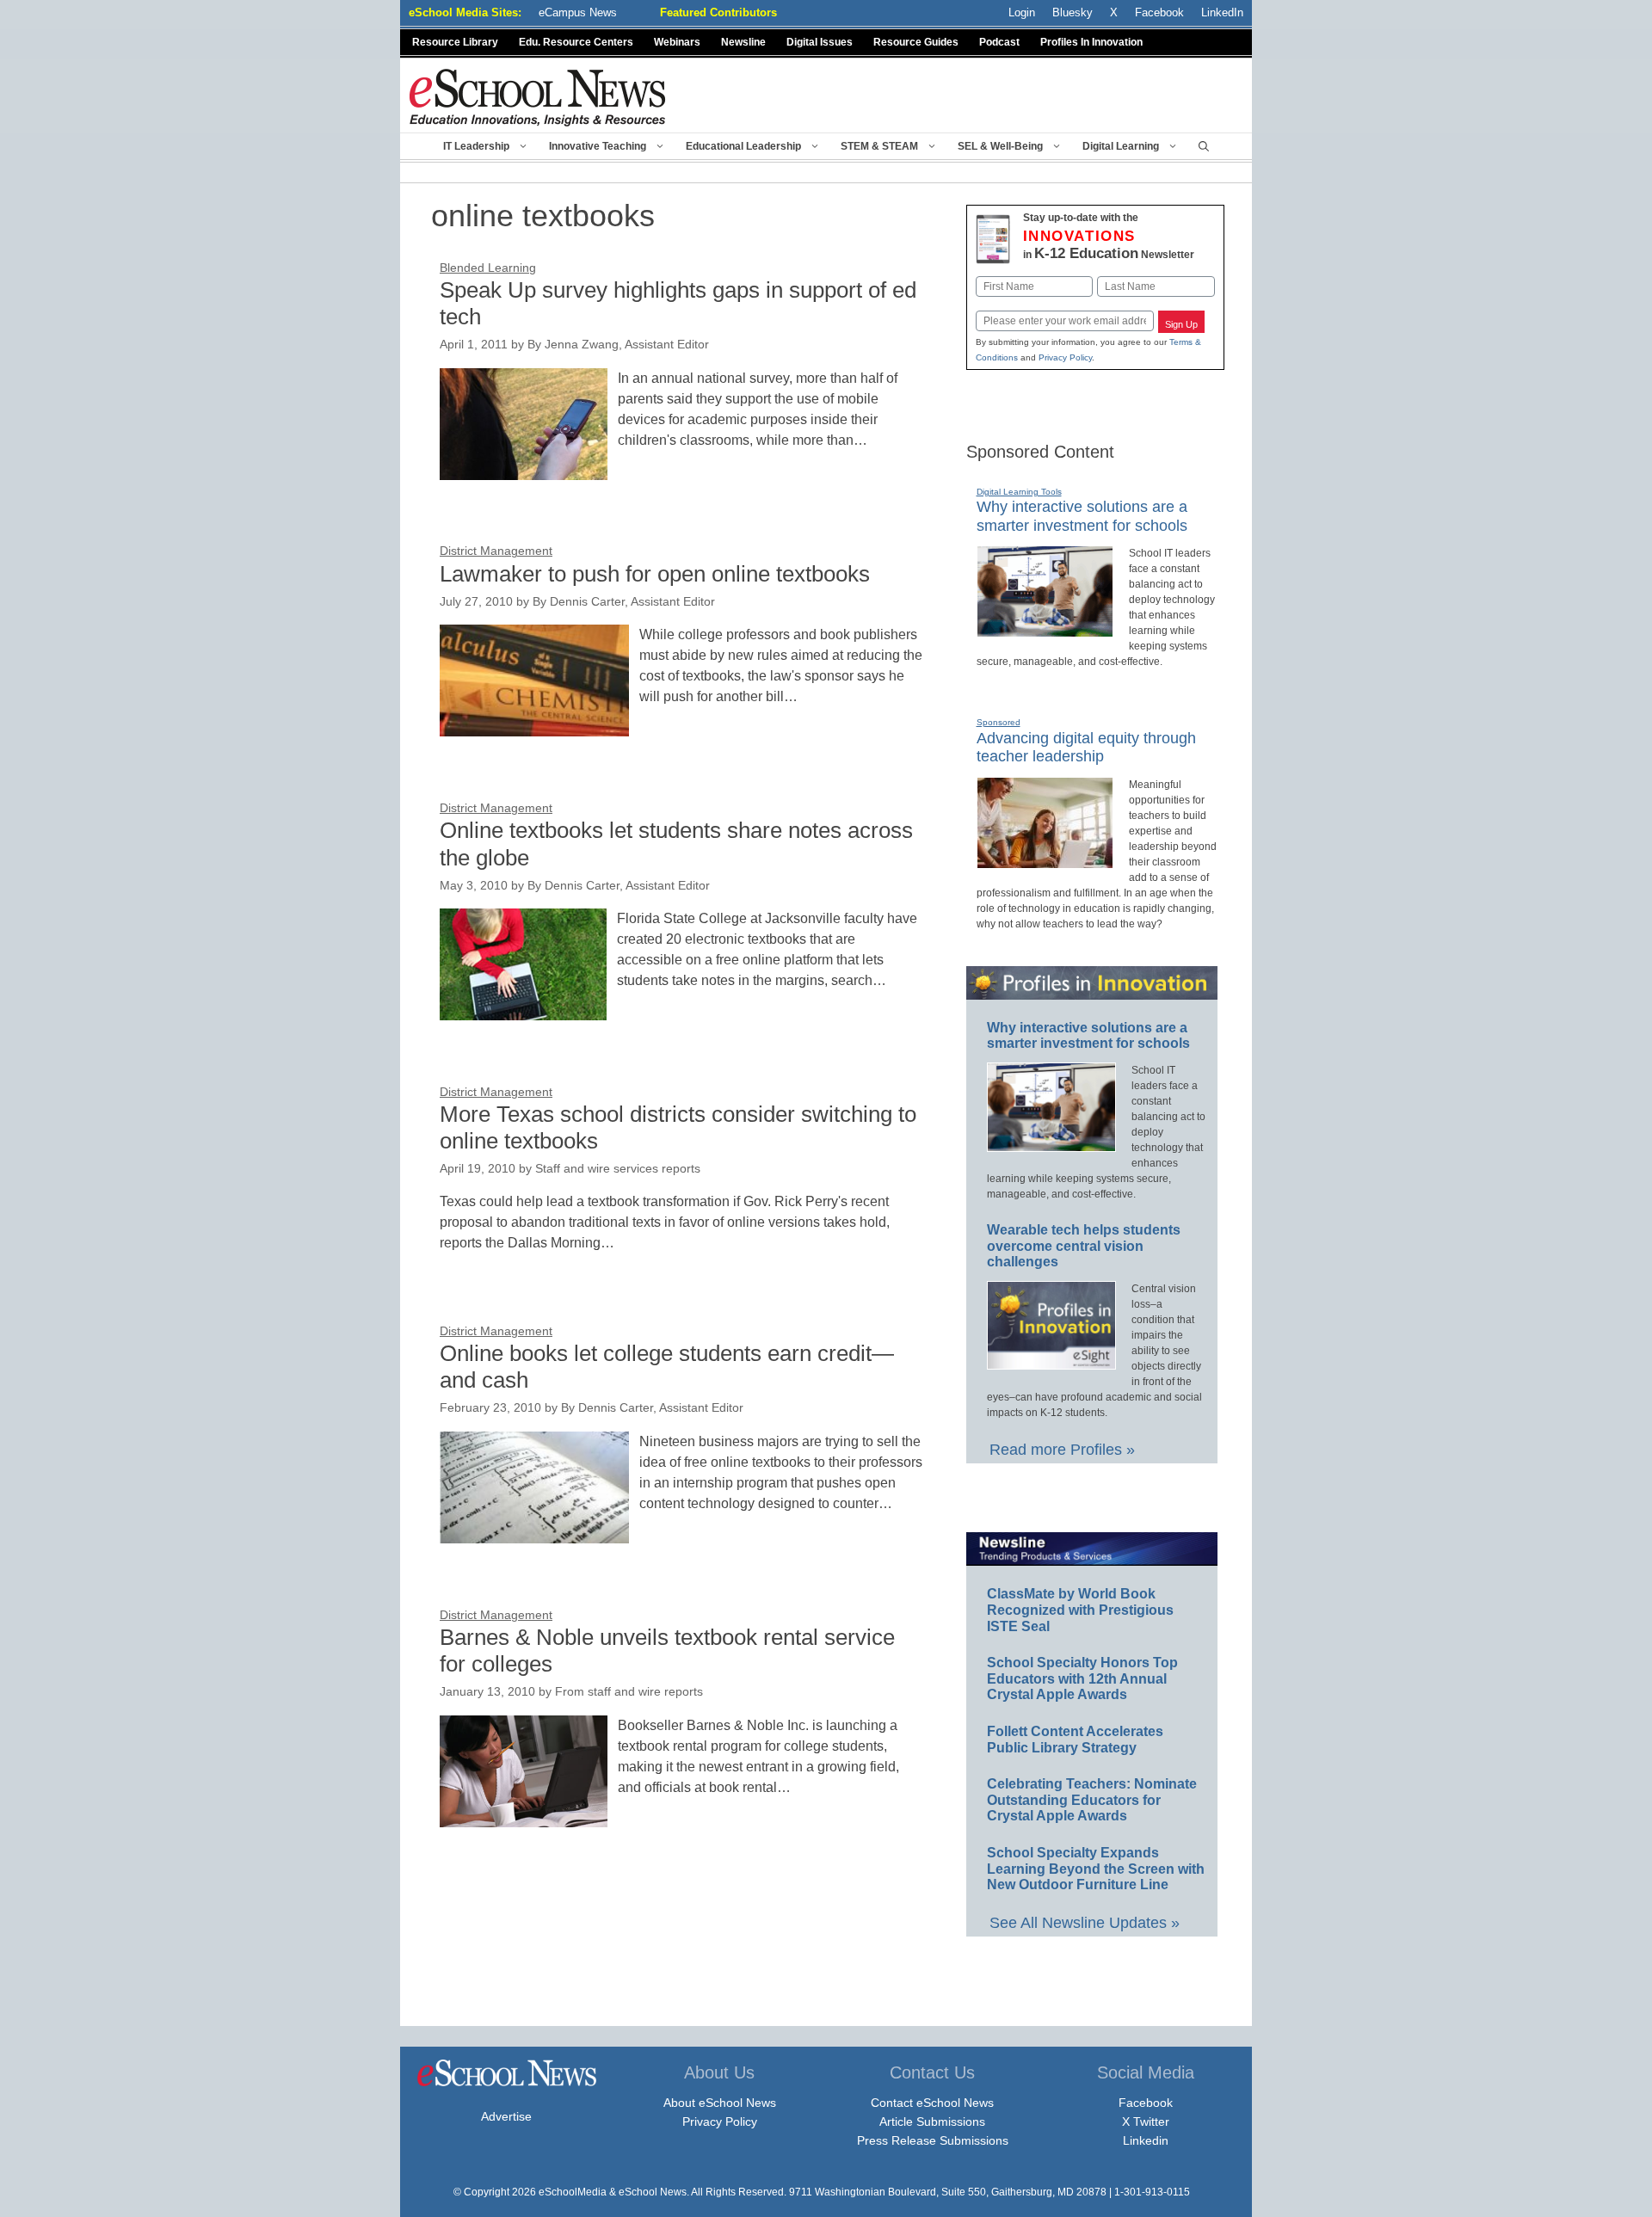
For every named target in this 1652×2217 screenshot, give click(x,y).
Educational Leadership (743, 146)
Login (1022, 12)
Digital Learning (1121, 146)
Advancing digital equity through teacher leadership (1086, 748)
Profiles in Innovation (1091, 42)
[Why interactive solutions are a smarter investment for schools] (1045, 630)
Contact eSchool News (932, 2103)
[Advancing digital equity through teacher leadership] (1045, 861)
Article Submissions (932, 2122)
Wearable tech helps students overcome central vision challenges (1084, 1246)
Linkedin (1146, 2140)
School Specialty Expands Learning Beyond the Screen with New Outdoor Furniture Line (1096, 1869)
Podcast (999, 42)
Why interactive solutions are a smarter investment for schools (1088, 1036)
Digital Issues (820, 42)
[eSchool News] (538, 97)
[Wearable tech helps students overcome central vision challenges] (1051, 1362)
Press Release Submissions (933, 2140)
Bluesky (1073, 12)
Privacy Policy (1065, 357)
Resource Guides (916, 42)
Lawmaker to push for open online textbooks (655, 574)
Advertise (506, 2116)
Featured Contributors (718, 12)
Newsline (743, 42)
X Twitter (1146, 2122)
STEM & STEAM (879, 146)
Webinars (677, 42)
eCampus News (578, 12)
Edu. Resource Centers (576, 42)
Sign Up (1181, 324)
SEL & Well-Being (1000, 146)
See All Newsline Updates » (1085, 1923)
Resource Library (455, 42)
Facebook (1146, 2103)
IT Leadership (476, 146)
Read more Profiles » (1062, 1450)
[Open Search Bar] (1204, 146)
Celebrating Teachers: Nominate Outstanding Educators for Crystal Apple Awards (1092, 1800)
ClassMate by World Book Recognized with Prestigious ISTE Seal (1080, 1610)
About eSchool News (720, 2103)
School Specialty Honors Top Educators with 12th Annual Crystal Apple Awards (1082, 1678)
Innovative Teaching (598, 146)
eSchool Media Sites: (465, 12)
